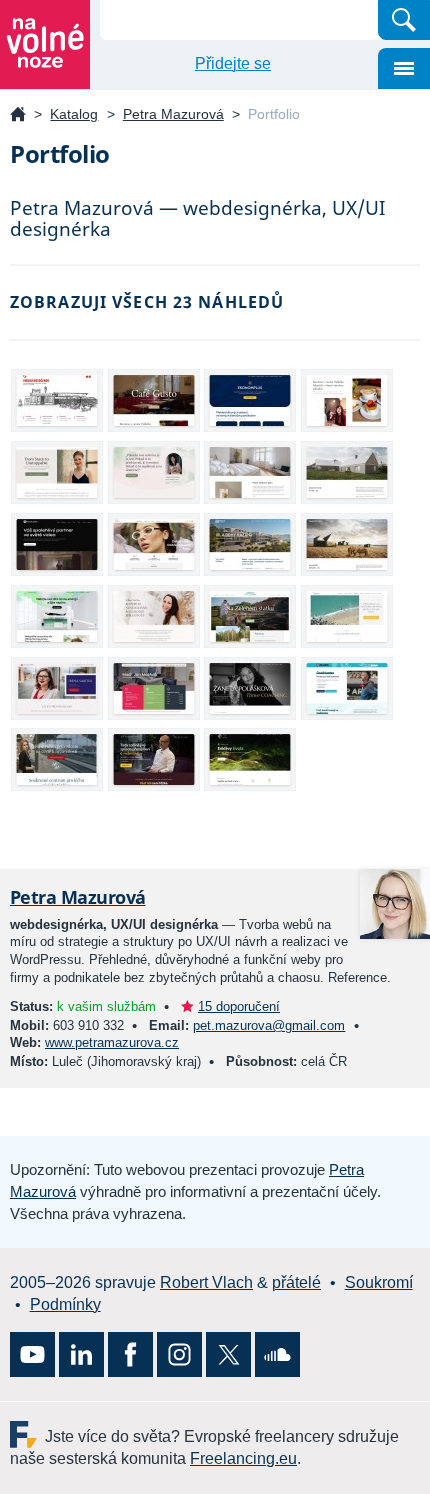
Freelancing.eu (27, 1434)
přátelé (296, 1282)
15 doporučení (239, 1006)
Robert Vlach (206, 1282)
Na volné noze (18, 115)
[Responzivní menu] (404, 68)
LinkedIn (81, 1354)
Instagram (179, 1354)
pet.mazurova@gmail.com (269, 1025)
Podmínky (65, 1304)
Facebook (130, 1354)
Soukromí (379, 1282)
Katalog (74, 114)
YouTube (32, 1354)
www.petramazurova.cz (112, 1042)
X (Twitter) (228, 1354)
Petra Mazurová (173, 114)
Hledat (404, 20)
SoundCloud (277, 1354)
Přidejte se (233, 63)
